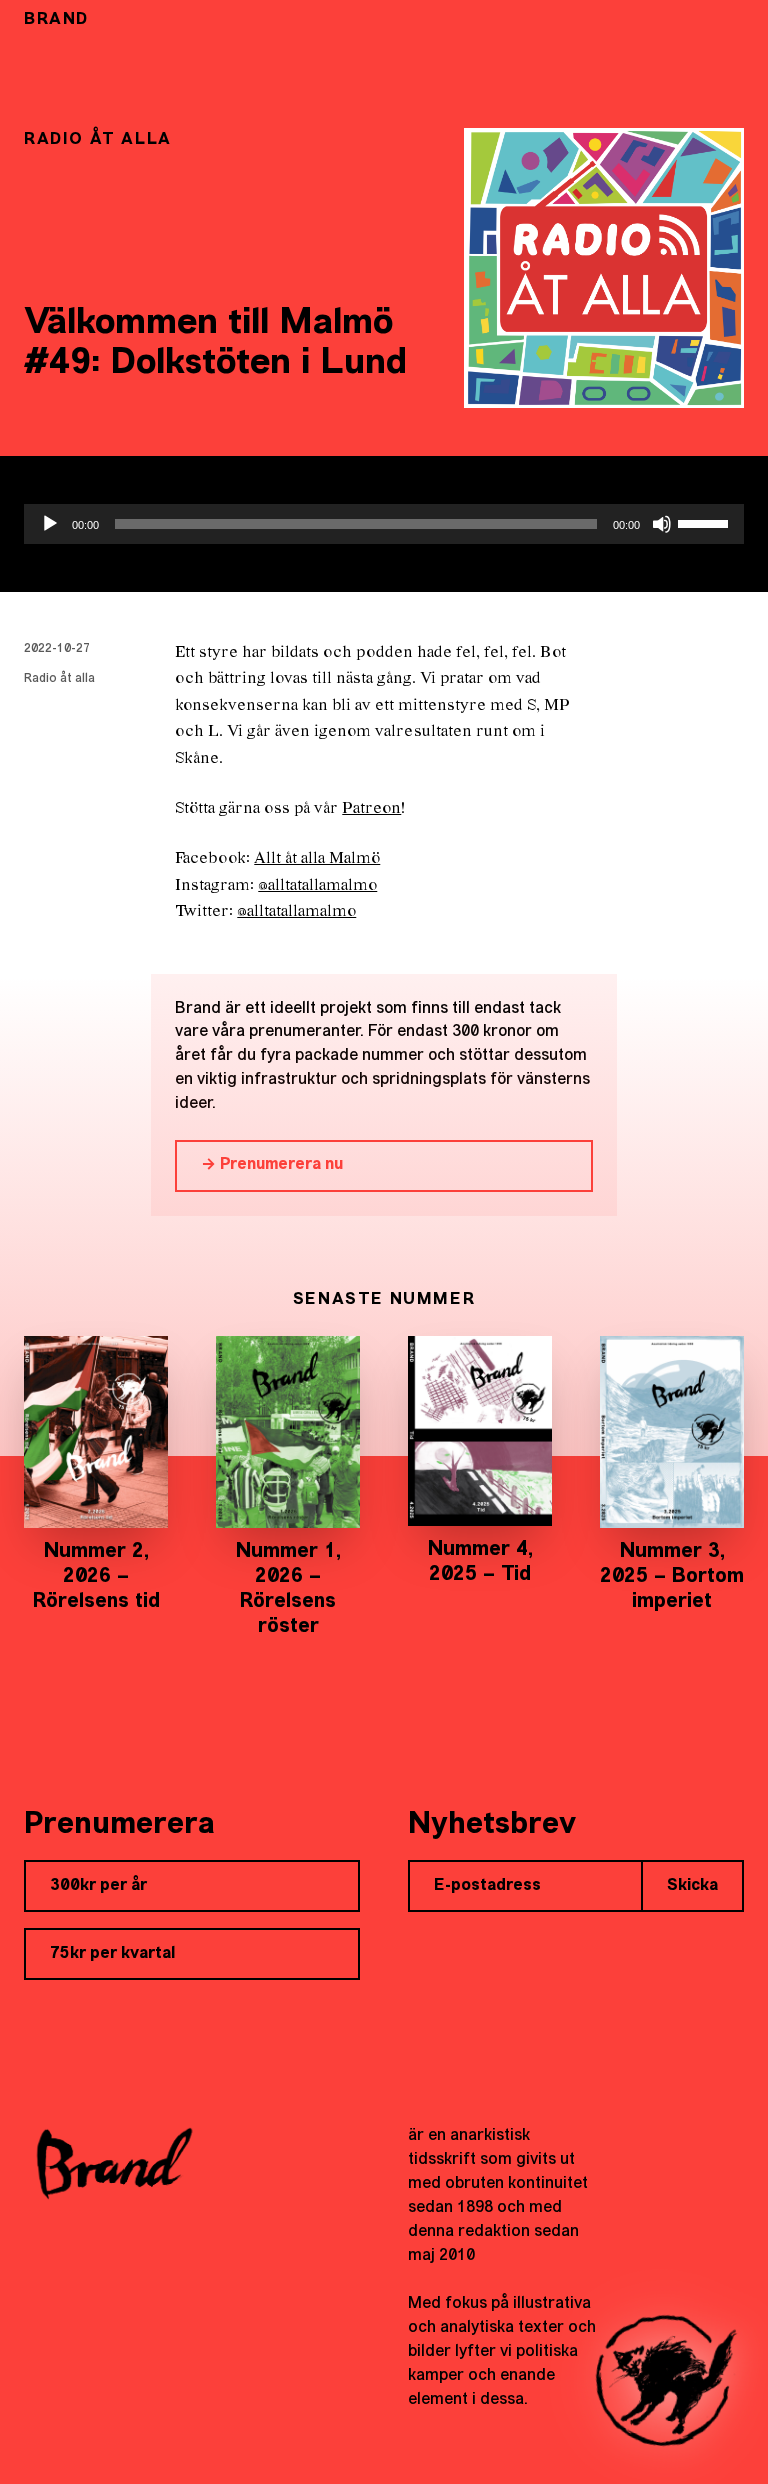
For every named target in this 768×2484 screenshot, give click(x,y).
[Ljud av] (662, 524)
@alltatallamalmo (317, 885)
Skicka (692, 1886)
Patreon (371, 808)
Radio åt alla (59, 679)
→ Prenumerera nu (272, 1165)
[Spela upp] (50, 524)
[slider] (706, 522)
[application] (384, 524)
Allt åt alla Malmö (317, 858)
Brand (56, 20)
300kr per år (98, 1886)
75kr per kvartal (112, 1954)
